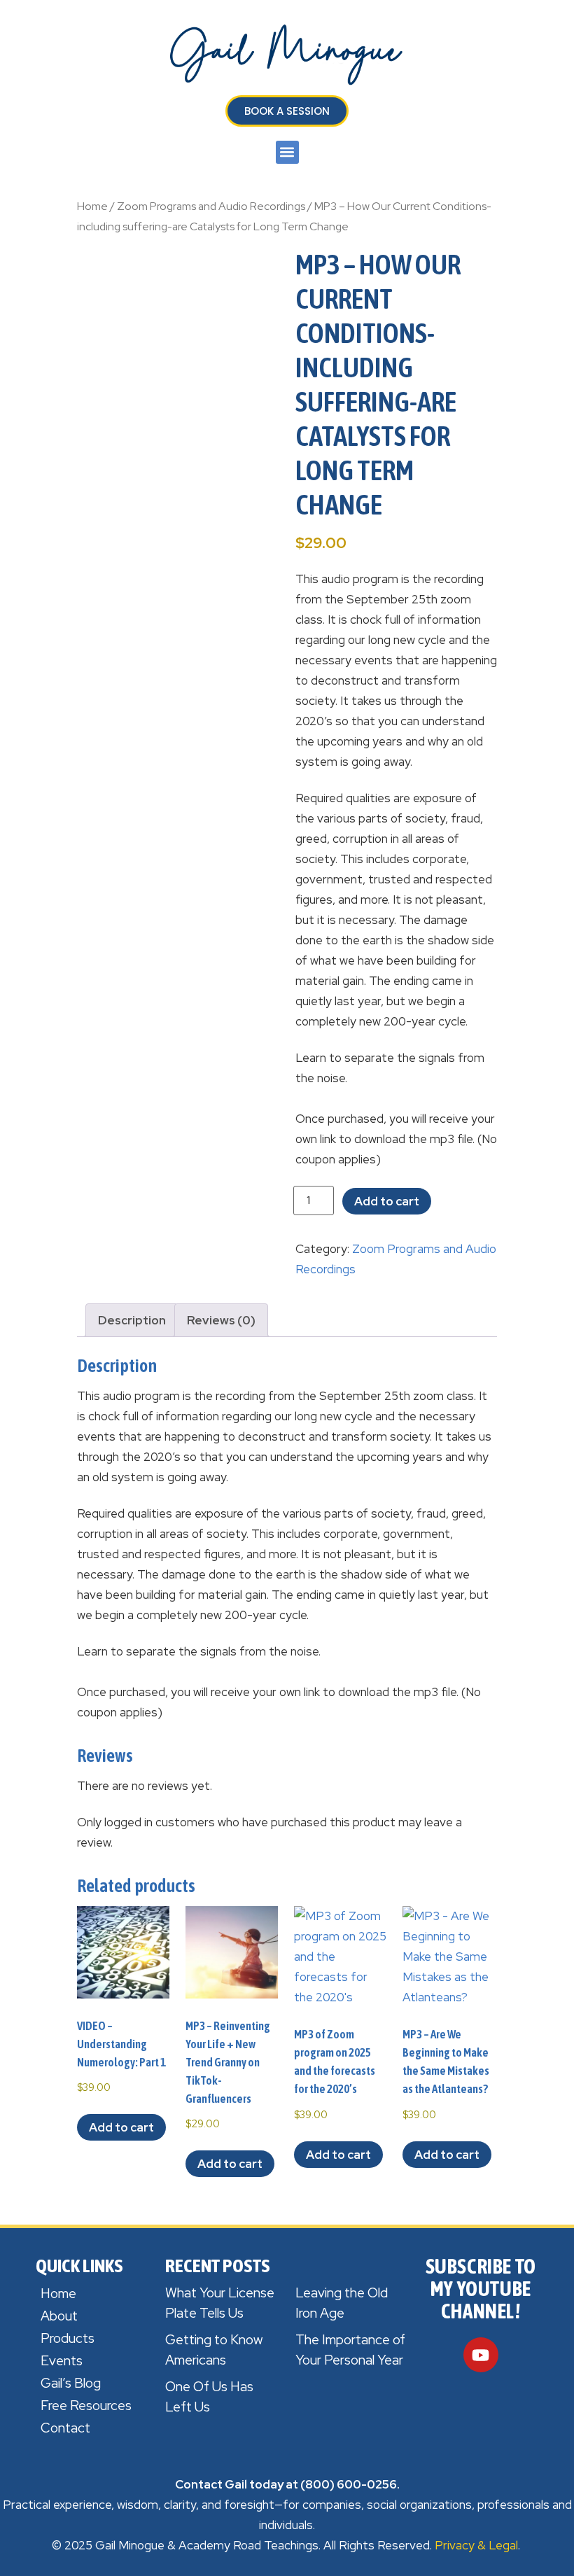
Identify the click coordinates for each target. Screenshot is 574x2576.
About (59, 2316)
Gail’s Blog (71, 2383)
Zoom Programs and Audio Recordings (211, 206)
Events (62, 2361)
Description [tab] (132, 1320)
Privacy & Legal (476, 2545)
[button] (287, 152)
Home (92, 206)
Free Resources (86, 2406)
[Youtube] (481, 2355)
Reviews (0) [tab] (221, 1320)
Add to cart (387, 1201)
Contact (65, 2428)
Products (68, 2338)
